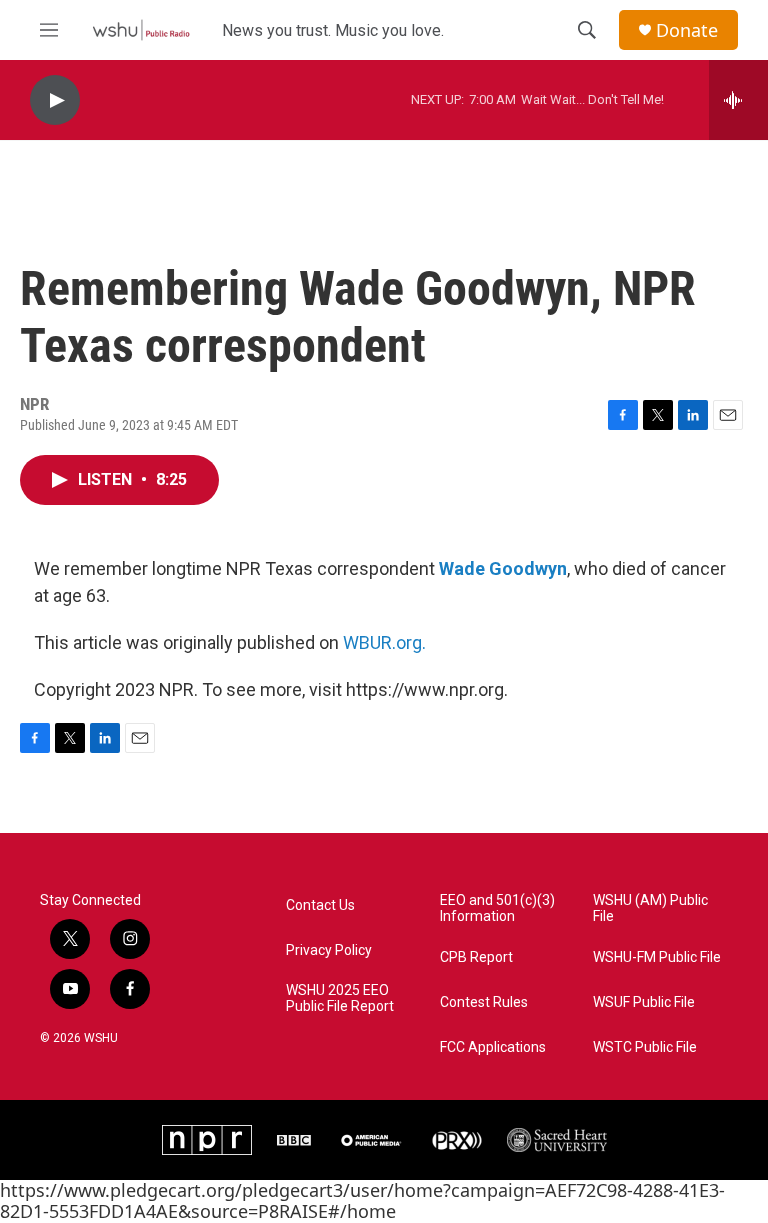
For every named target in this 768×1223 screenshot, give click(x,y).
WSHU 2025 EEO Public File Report (340, 998)
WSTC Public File (645, 1047)
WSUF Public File (644, 1002)
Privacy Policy (329, 950)
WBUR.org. (384, 642)
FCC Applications (493, 1047)
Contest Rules (484, 1002)
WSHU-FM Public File (657, 957)
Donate (687, 30)
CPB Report (476, 957)
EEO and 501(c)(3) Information (497, 908)
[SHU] (557, 1140)
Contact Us (320, 905)
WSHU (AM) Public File (650, 908)
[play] (55, 100)
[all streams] (738, 100)
